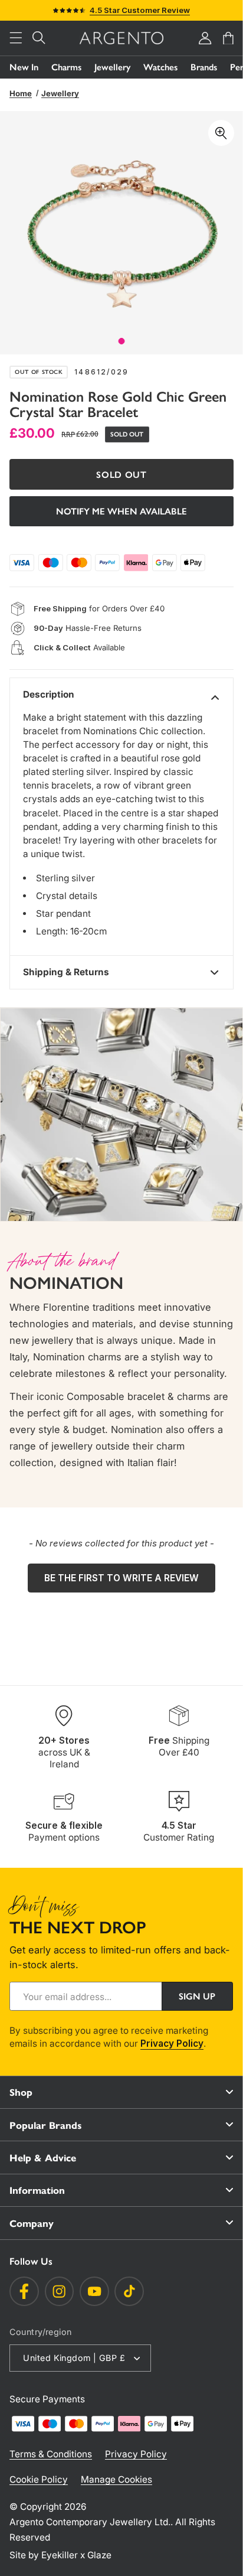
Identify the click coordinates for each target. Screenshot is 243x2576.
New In (24, 67)
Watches (160, 67)
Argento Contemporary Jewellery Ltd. (90, 2522)
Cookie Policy (39, 2479)
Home (21, 93)
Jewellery (112, 67)
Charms (66, 67)
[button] (16, 38)
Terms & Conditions (51, 2454)
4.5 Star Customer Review (140, 10)
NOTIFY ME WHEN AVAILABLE (121, 511)
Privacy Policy (172, 2043)
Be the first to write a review (121, 1578)
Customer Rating (179, 1831)
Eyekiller (60, 2555)
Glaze (99, 2555)
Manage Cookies (116, 2479)
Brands (204, 67)
